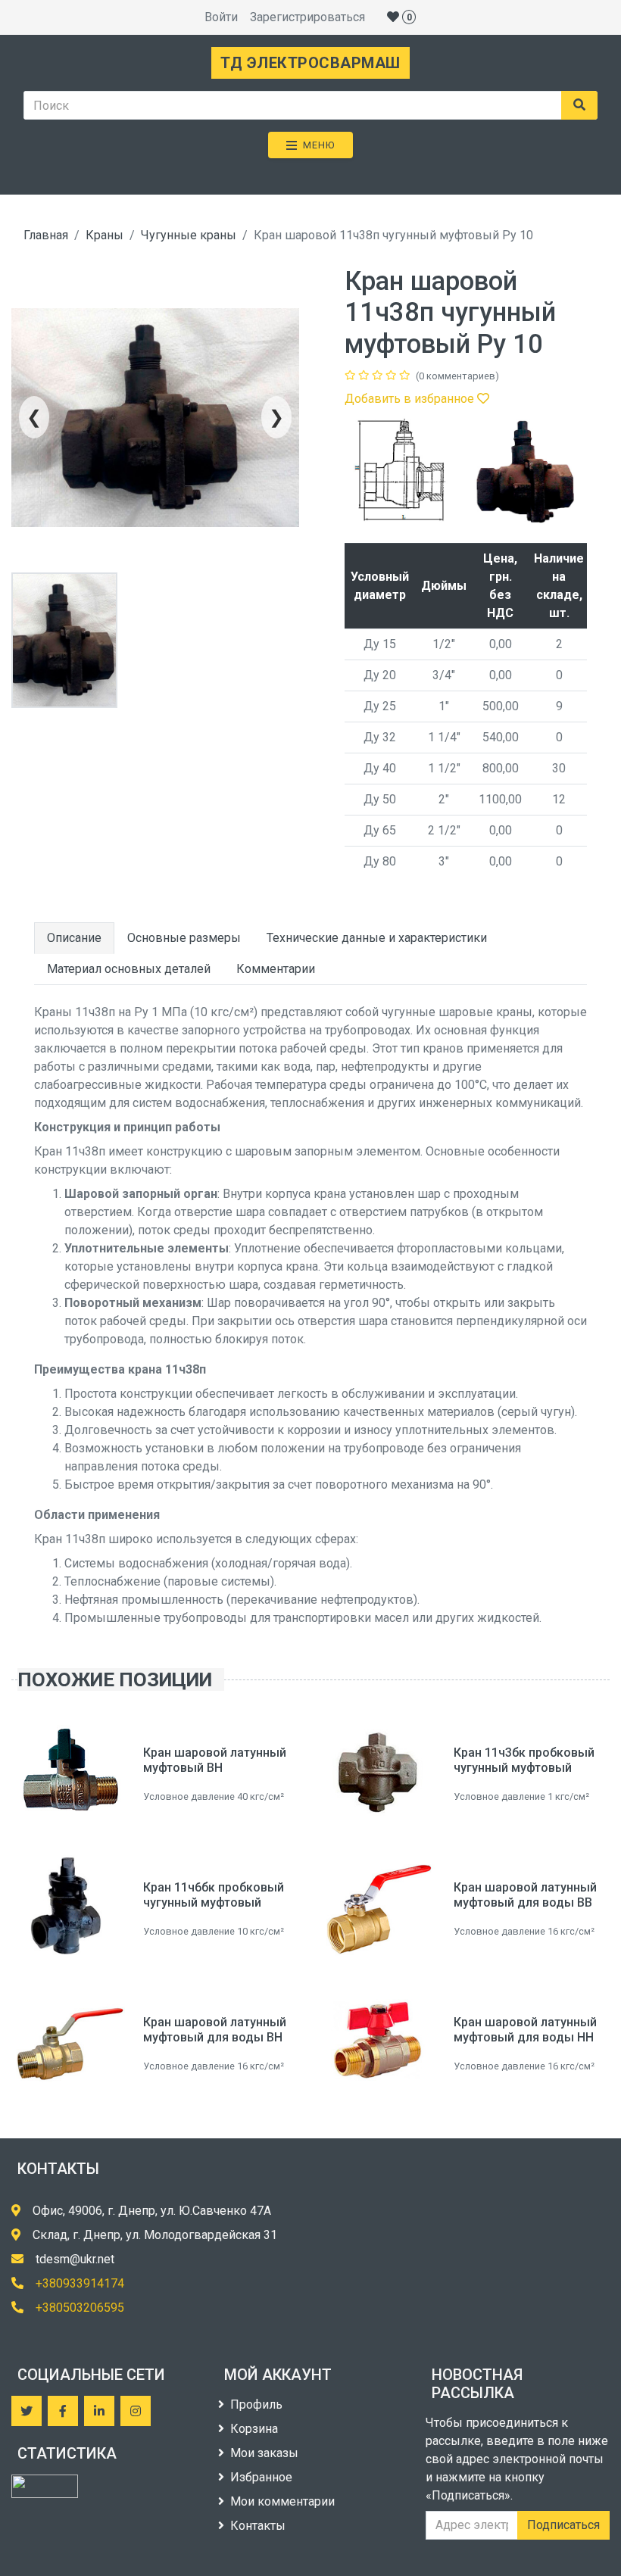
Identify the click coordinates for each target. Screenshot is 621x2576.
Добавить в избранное (411, 399)
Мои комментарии (282, 2501)
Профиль (256, 2404)
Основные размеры (184, 938)
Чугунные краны (189, 235)
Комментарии (276, 969)
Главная (46, 235)
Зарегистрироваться (307, 17)
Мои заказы (264, 2453)
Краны (105, 235)
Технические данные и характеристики (377, 938)
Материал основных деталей (129, 969)
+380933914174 (80, 2283)
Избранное (261, 2477)
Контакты (258, 2526)
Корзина (254, 2429)
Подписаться (563, 2525)
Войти (221, 17)
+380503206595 (80, 2308)
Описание (74, 938)
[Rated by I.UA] (45, 2486)
